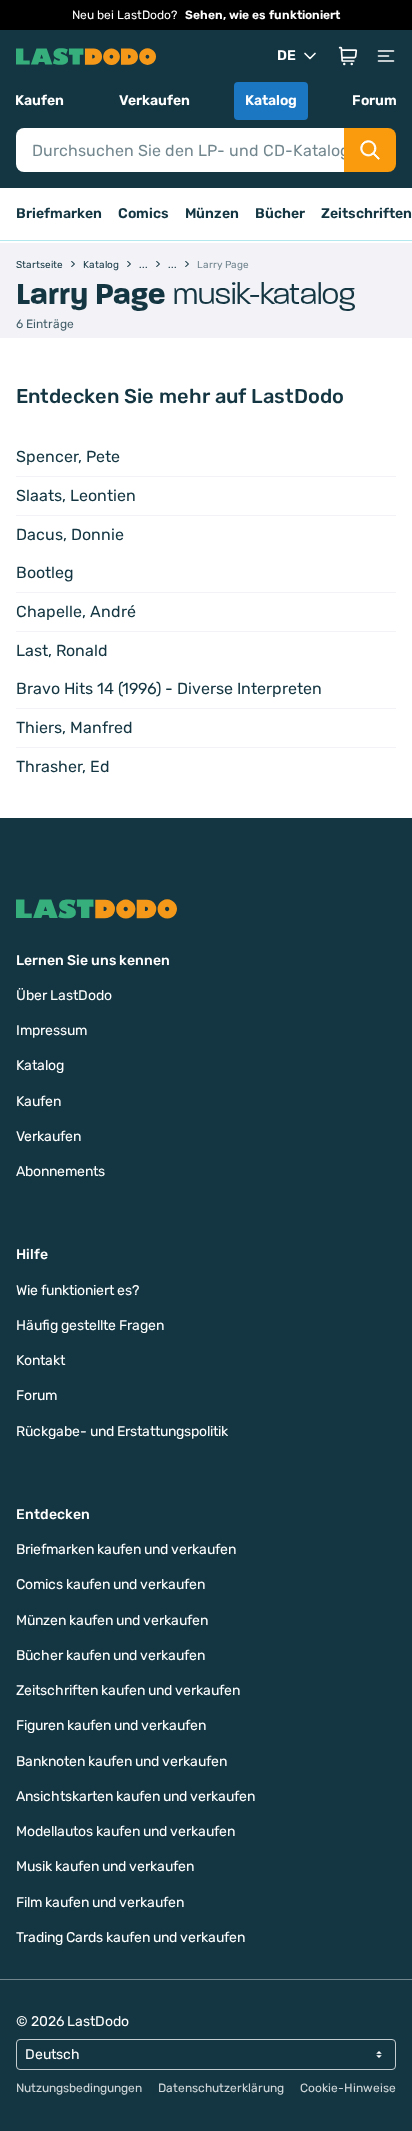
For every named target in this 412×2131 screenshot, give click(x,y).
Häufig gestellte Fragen (90, 1325)
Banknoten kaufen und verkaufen (121, 1761)
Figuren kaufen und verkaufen (111, 1725)
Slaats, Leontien (76, 495)
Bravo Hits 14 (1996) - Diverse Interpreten (169, 688)
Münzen (212, 213)
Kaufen (39, 100)
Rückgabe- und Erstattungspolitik (122, 1431)
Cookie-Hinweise (348, 2088)
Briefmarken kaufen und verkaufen (126, 1549)
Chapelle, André (76, 611)
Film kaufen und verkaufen (100, 1902)
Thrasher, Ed (63, 766)
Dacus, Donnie (70, 534)
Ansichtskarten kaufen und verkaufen (135, 1796)
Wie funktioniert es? (77, 1290)
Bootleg (45, 572)
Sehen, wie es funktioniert (262, 15)
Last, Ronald (62, 650)
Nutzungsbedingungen (79, 2088)
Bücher (280, 213)
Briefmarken (59, 213)
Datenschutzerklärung (221, 2088)
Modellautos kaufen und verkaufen (125, 1831)
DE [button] (286, 55)
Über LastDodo (64, 995)
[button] (348, 56)
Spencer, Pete (68, 456)
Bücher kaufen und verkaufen (110, 1655)
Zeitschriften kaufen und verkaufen (128, 1690)
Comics (143, 213)
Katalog (271, 100)
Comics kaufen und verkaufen (110, 1584)
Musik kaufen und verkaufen (105, 1866)
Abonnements (60, 1171)
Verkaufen (154, 100)
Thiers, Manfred (74, 727)
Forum (374, 100)
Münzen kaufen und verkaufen (112, 1620)
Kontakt (40, 1360)
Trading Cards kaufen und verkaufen (130, 1937)
